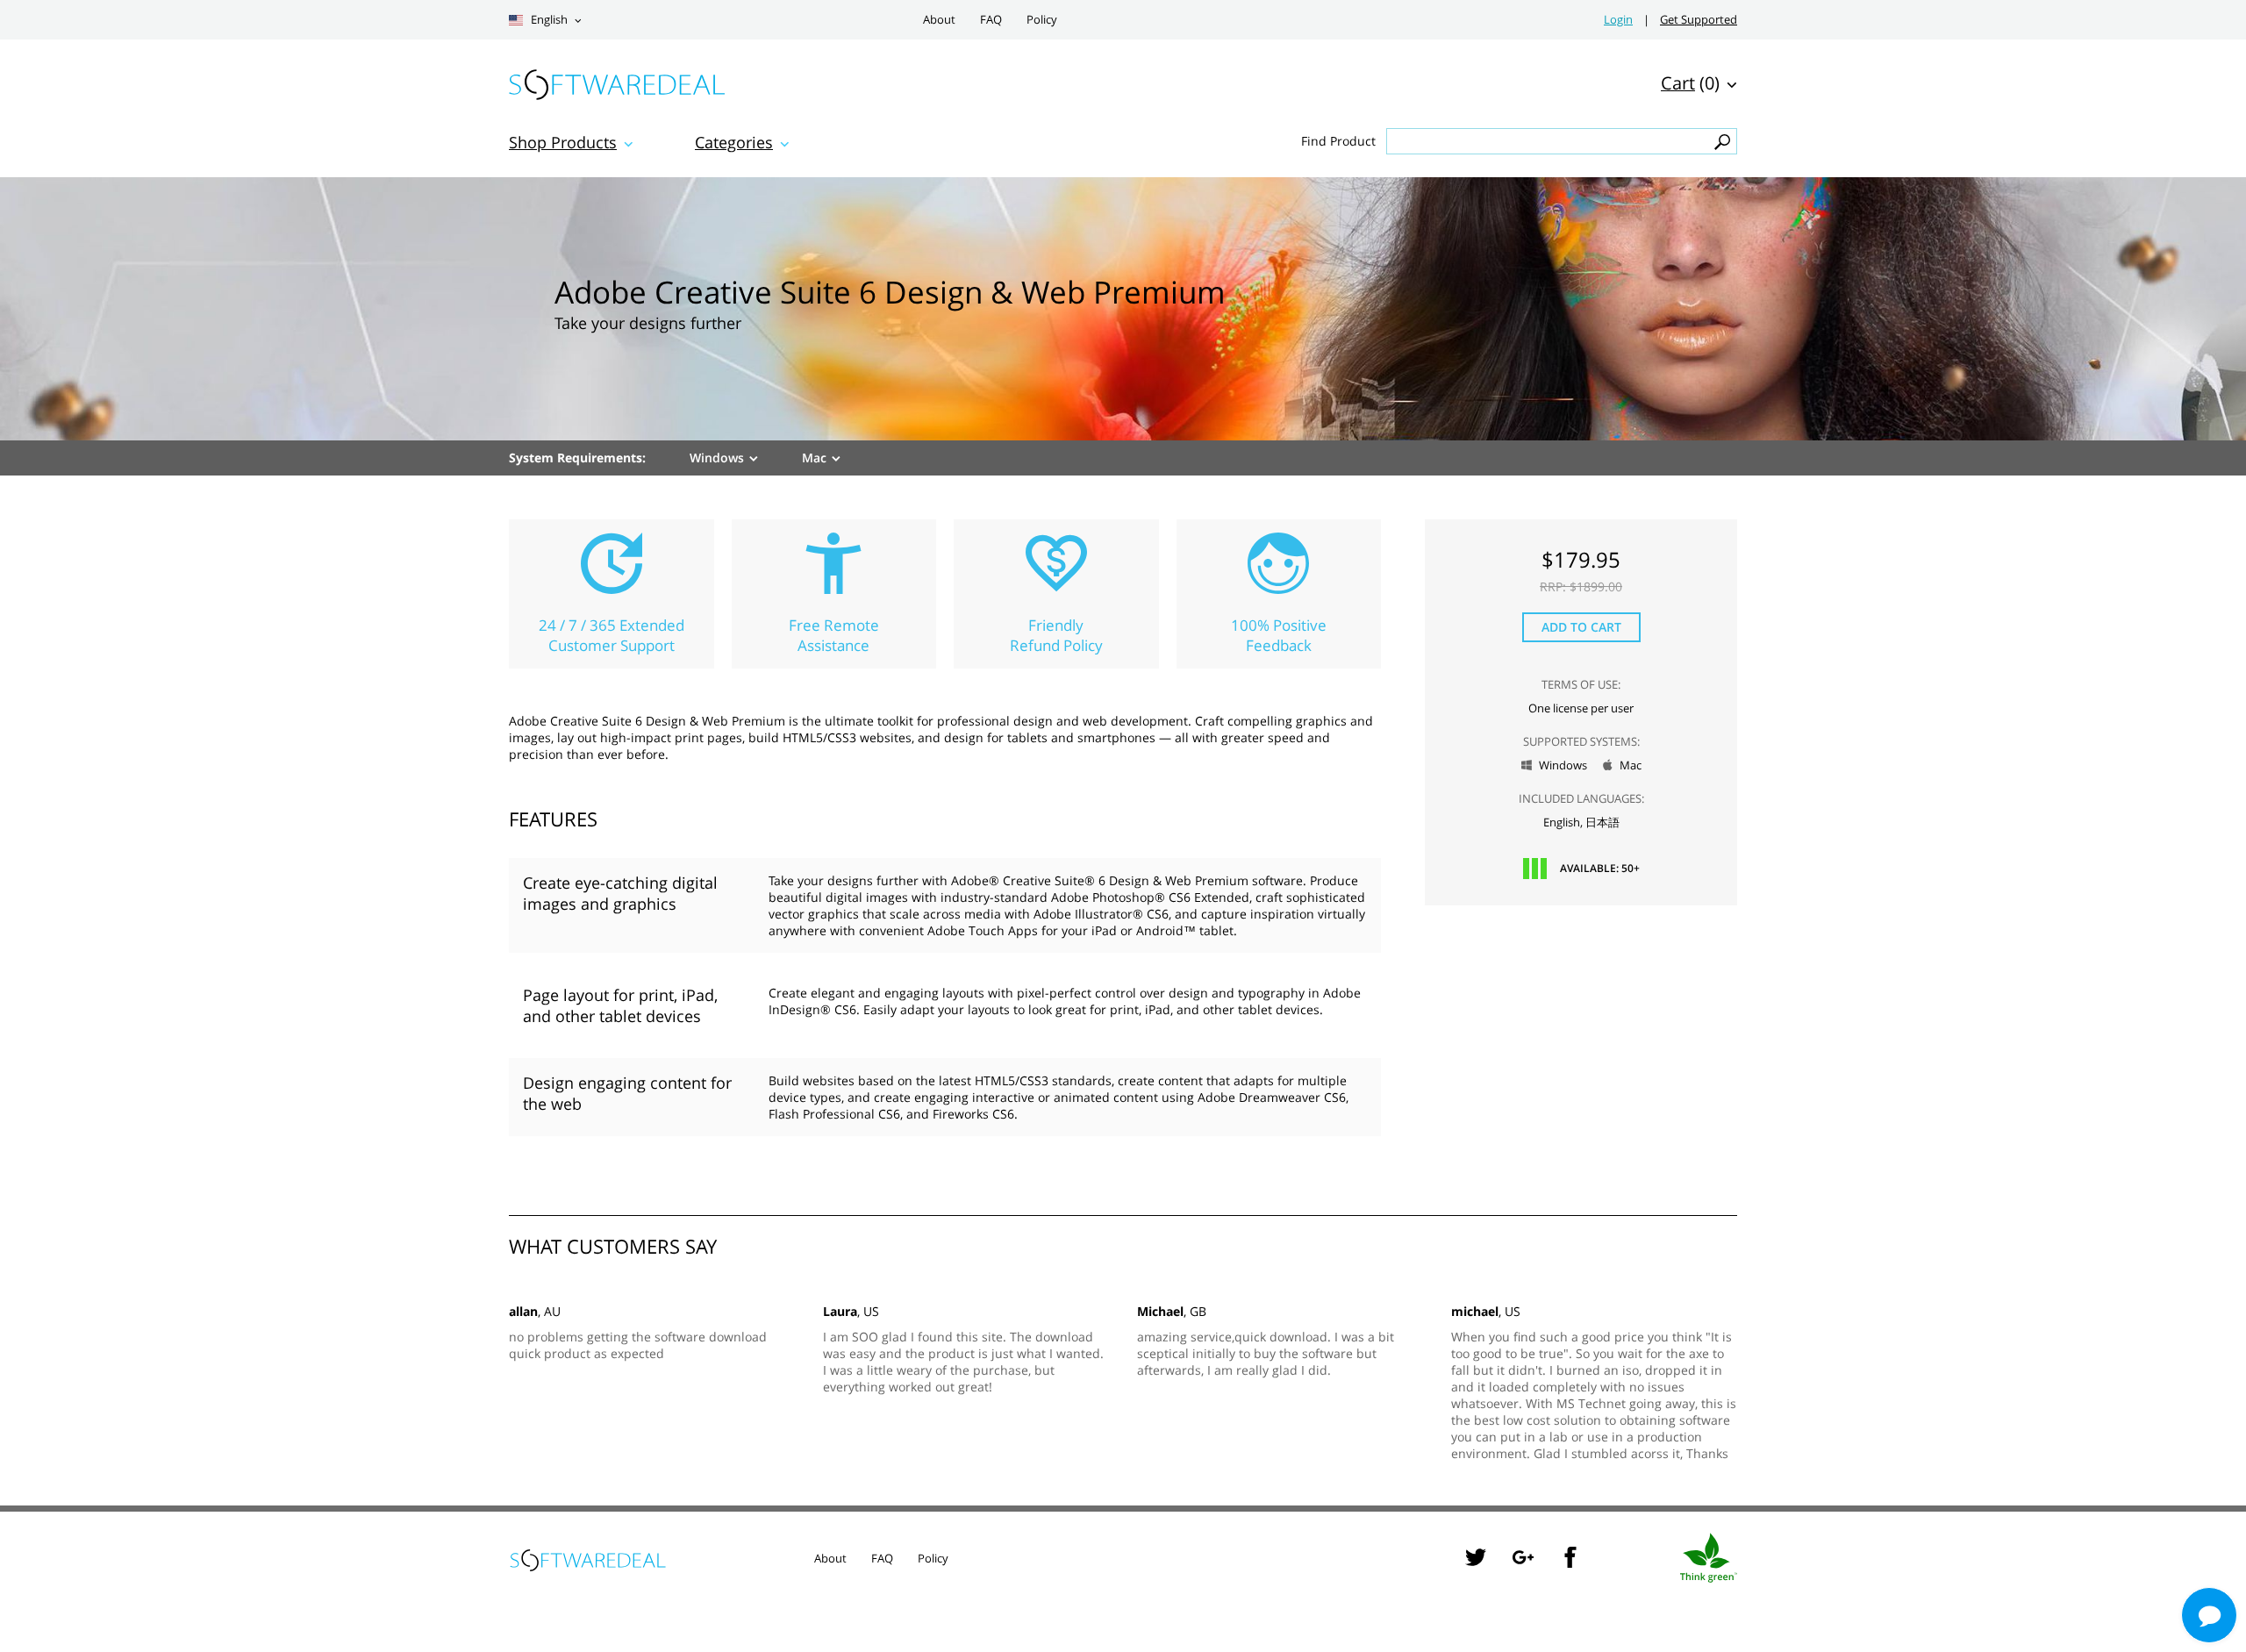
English (548, 20)
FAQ (991, 20)
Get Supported (1699, 20)
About (939, 20)
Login (1618, 20)
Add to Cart (1581, 627)
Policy (1042, 20)
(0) (1690, 83)
